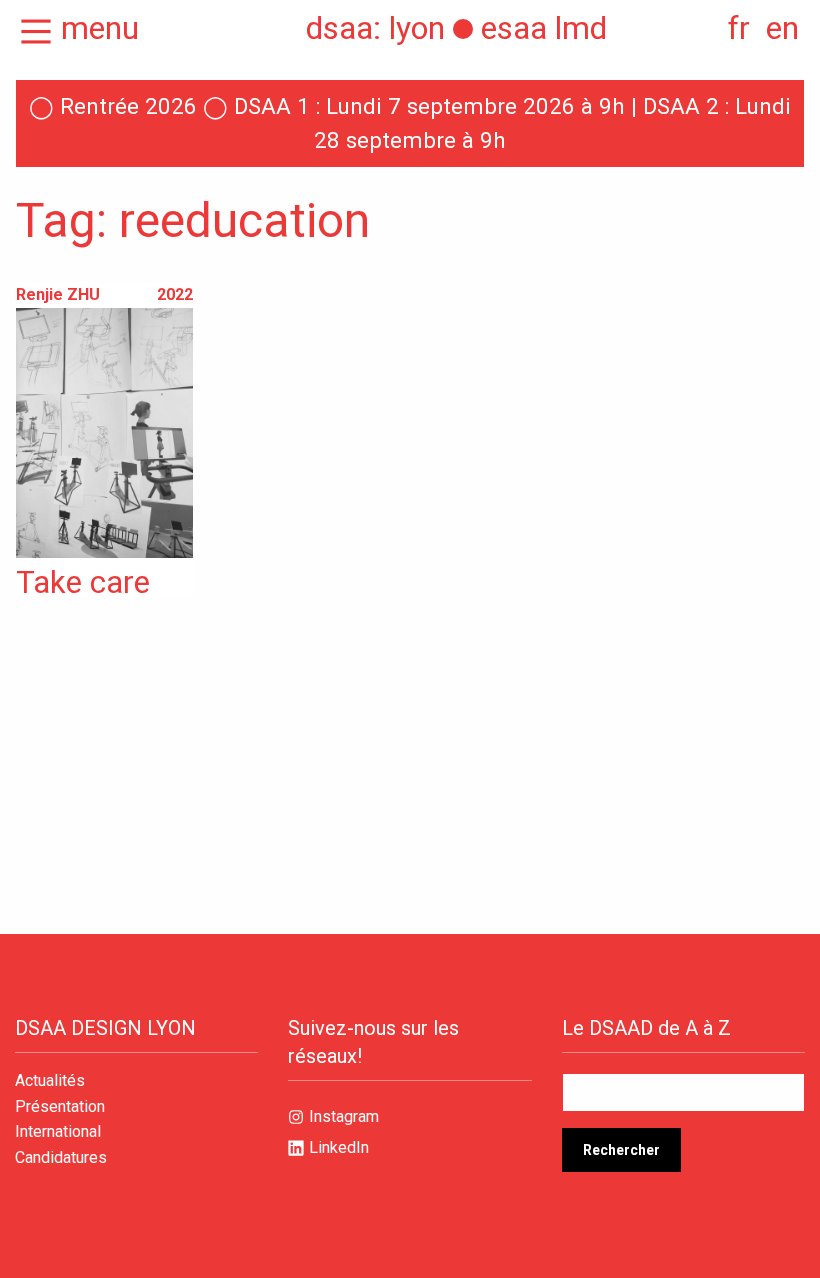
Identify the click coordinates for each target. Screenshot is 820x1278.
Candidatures (61, 1158)
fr (739, 28)
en (782, 28)
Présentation (60, 1107)
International (58, 1132)
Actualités (50, 1081)
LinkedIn (339, 1147)
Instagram (344, 1116)
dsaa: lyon (375, 28)
